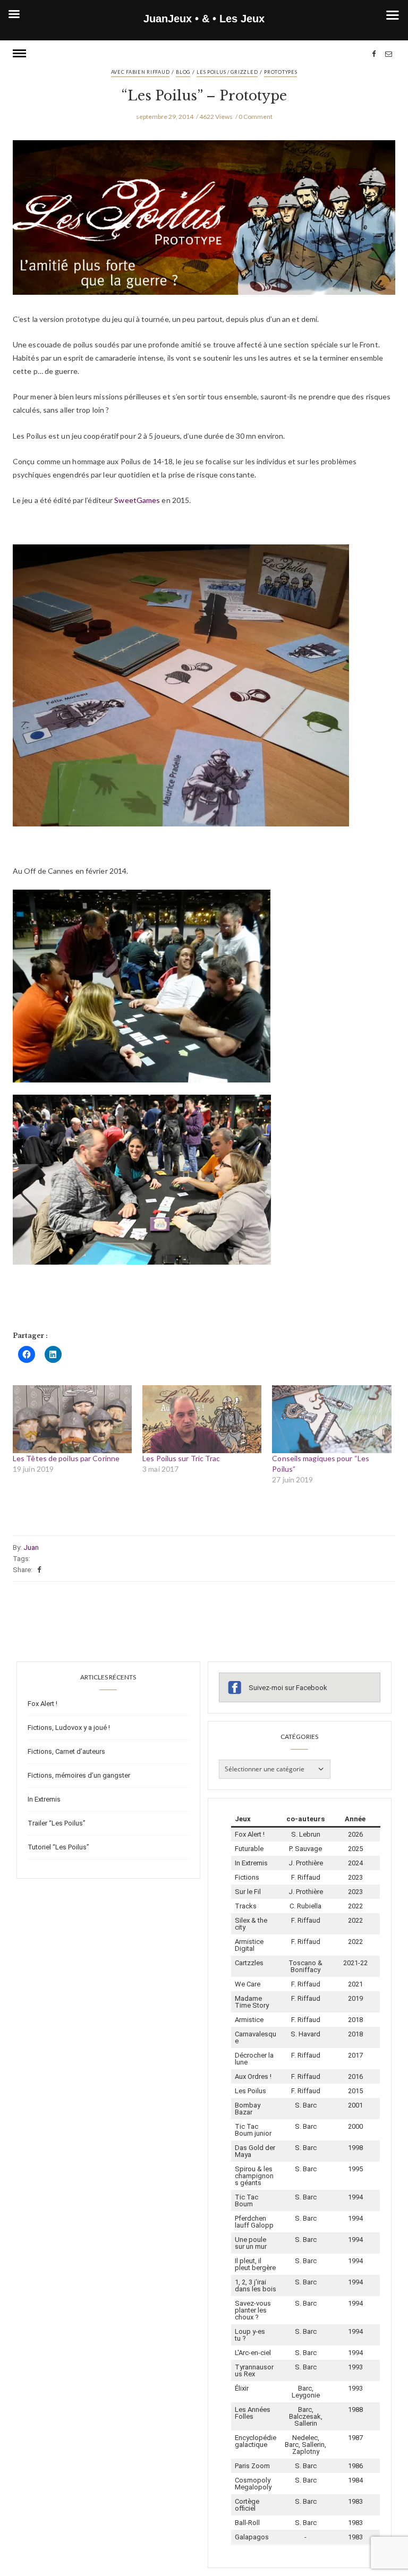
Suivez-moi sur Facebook (288, 1688)
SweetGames (138, 500)
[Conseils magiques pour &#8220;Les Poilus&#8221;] (331, 1419)
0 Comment (256, 117)
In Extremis (44, 1799)
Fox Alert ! (42, 1704)
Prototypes (280, 72)
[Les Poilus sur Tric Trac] (202, 1419)
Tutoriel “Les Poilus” (58, 1847)
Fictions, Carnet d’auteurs (66, 1751)
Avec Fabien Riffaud (141, 72)
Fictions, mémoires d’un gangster (79, 1775)
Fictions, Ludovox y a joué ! (69, 1728)
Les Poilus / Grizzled (227, 72)
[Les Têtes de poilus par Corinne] (72, 1419)
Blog (183, 72)
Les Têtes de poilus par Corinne (66, 1458)
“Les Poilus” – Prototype (204, 96)
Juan (31, 1547)
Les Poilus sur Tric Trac (181, 1458)
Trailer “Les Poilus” (57, 1823)
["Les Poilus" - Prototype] (204, 225)
